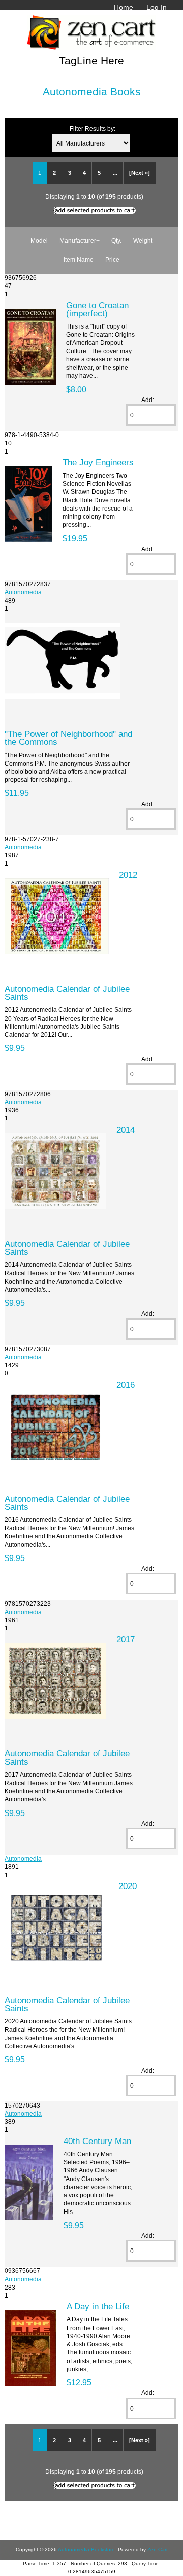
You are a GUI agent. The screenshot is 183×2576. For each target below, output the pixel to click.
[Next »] (140, 173)
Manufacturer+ (80, 241)
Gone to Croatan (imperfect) (97, 309)
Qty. (116, 241)
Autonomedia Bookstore (86, 2549)
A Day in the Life (98, 2306)
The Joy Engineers (98, 462)
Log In (157, 7)
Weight (143, 241)
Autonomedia (23, 592)
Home (124, 7)
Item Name (79, 259)
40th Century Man (97, 2141)
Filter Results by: (93, 129)
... (115, 173)
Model (39, 241)
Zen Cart (158, 2549)
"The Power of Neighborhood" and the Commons (68, 738)
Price (112, 259)
